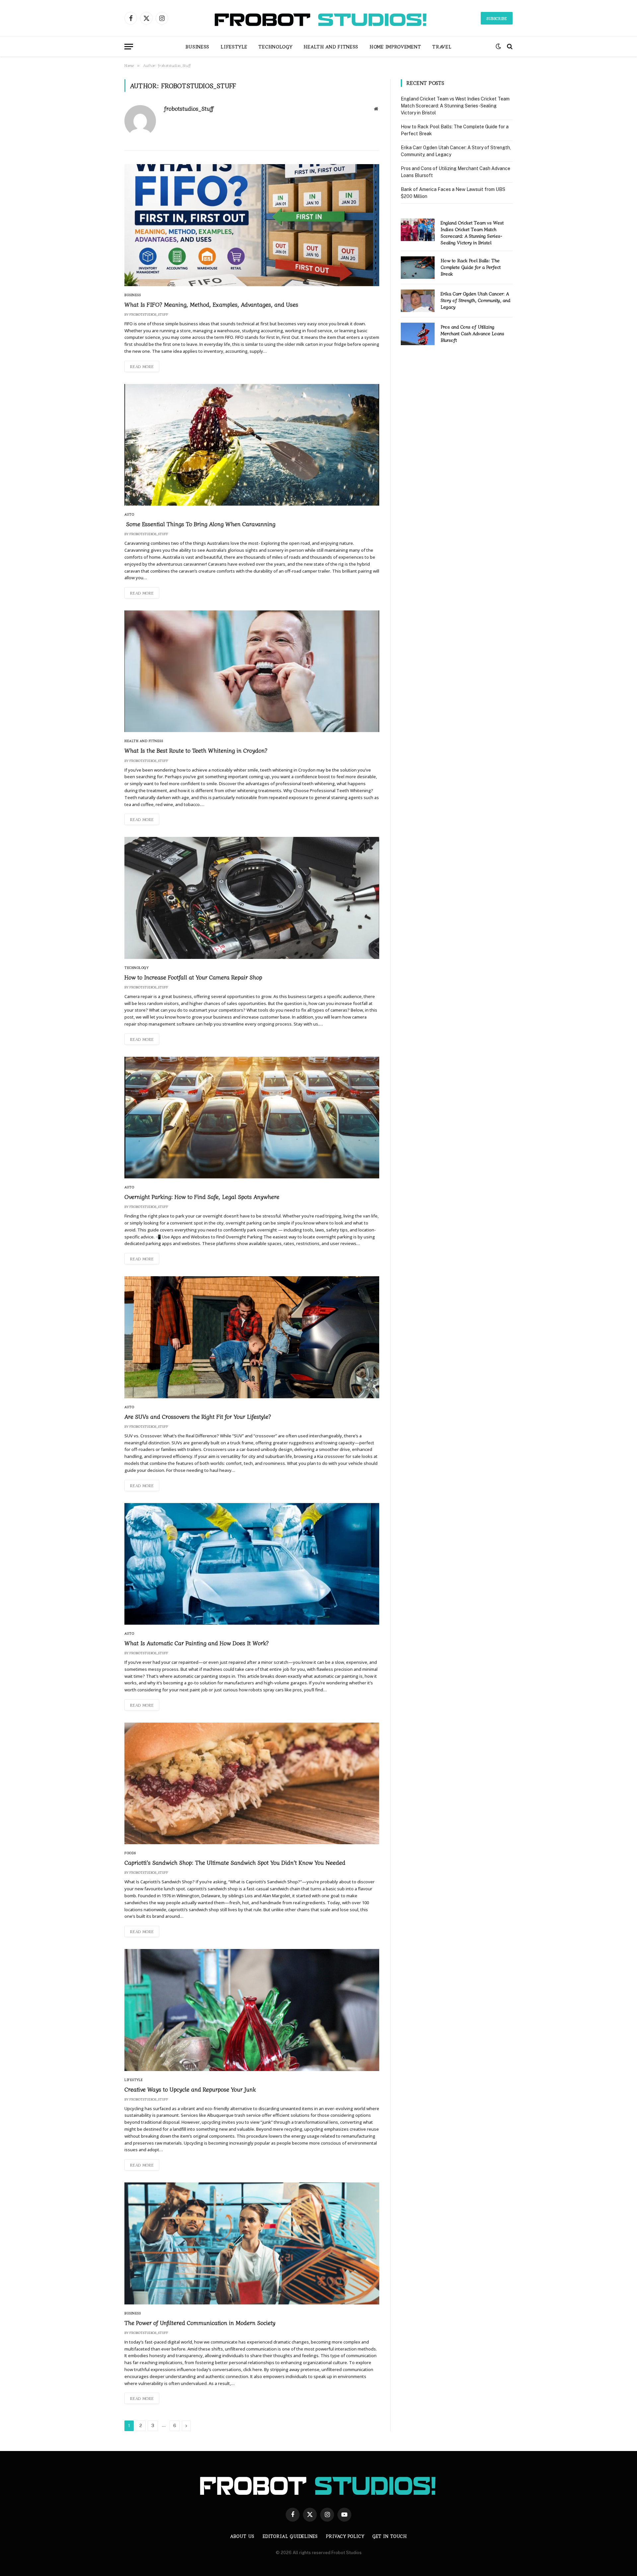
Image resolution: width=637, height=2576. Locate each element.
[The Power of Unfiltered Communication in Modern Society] (252, 2243)
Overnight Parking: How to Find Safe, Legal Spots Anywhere (202, 1196)
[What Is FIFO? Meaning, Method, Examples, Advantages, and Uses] (252, 225)
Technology (275, 46)
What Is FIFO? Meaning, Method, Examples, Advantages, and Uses (211, 304)
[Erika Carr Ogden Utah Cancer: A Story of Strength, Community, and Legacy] (418, 301)
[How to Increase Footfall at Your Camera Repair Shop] (252, 898)
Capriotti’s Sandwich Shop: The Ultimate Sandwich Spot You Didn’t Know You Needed (235, 1862)
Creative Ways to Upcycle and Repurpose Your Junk (190, 2089)
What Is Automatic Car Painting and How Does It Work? (197, 1643)
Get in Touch (390, 2536)
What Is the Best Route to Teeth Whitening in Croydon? (196, 750)
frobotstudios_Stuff (189, 108)
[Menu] (129, 47)
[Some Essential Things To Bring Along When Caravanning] (252, 445)
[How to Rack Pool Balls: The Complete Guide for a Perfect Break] (418, 268)
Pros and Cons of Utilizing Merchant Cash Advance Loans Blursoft (472, 333)
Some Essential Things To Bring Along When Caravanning (200, 524)
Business (198, 46)
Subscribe (497, 18)
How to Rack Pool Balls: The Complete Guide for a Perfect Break (471, 267)
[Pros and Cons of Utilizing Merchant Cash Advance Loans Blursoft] (418, 334)
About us (242, 2536)
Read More (142, 366)
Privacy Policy (345, 2536)
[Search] (509, 47)
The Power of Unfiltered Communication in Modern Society (200, 2323)
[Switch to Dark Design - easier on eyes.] (498, 46)
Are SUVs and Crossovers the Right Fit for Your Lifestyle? (198, 1416)
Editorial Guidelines (290, 2536)
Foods (130, 1853)
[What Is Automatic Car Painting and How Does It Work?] (252, 1564)
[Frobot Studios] (318, 18)
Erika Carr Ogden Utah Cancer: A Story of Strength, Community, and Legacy (475, 300)
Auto (129, 514)
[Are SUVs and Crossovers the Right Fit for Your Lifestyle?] (252, 1337)
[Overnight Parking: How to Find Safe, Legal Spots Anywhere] (252, 1118)
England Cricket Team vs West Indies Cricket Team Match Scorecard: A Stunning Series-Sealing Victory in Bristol (455, 106)
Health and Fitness (331, 46)
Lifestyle (234, 46)
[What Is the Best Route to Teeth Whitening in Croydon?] (252, 671)
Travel (442, 46)
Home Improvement (395, 46)
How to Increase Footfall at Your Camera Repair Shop (193, 977)
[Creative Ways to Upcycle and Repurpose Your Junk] (252, 2010)
